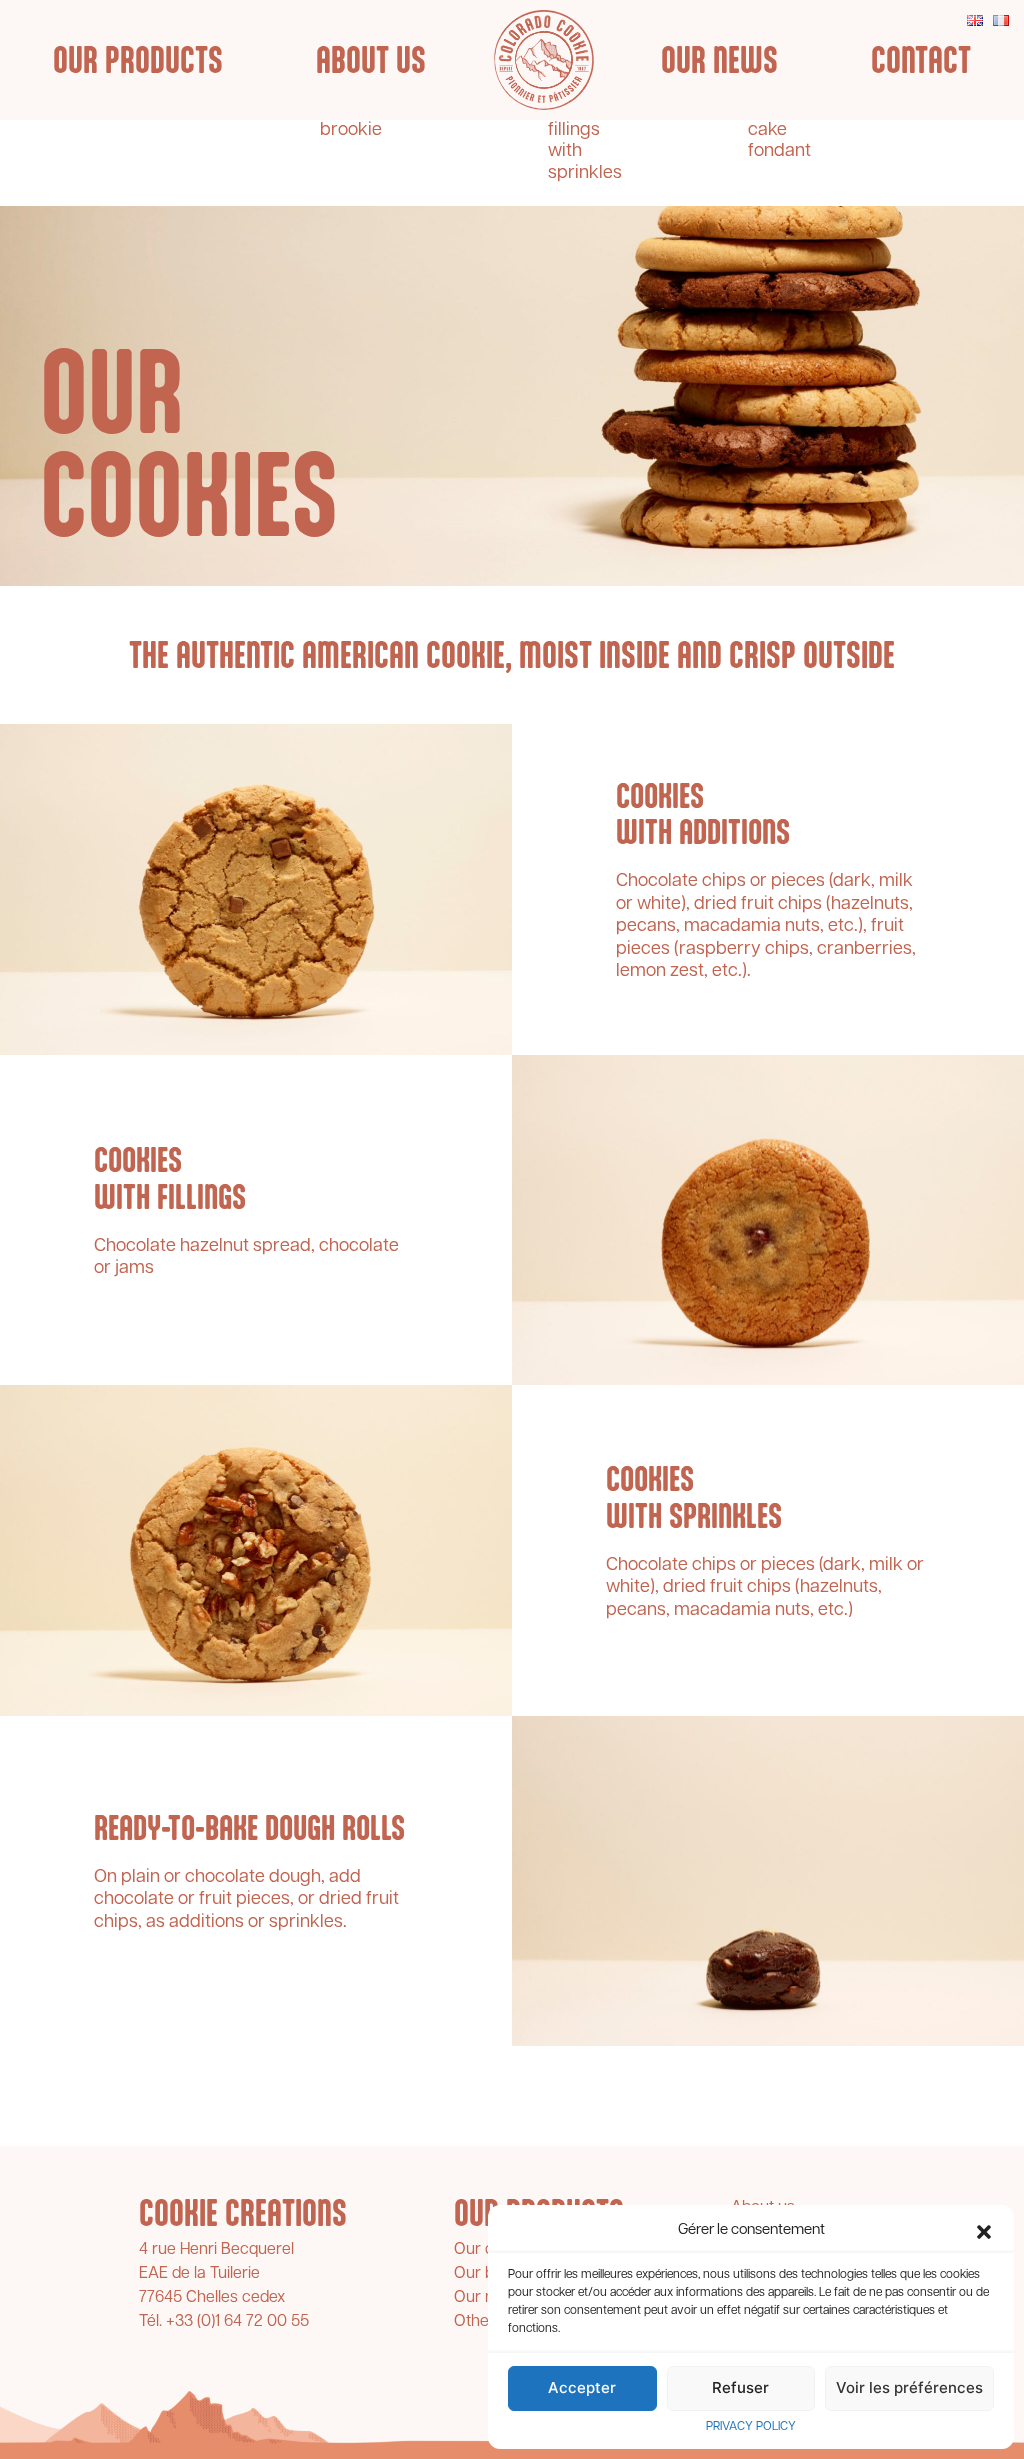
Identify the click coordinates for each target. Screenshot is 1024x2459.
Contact (921, 60)
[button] (984, 2232)
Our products (138, 60)
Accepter (582, 2387)
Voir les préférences (909, 2387)
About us (371, 60)
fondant (779, 152)
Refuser (740, 2387)
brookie (351, 131)
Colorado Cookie (544, 60)
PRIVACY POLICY (751, 2427)
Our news (719, 60)
